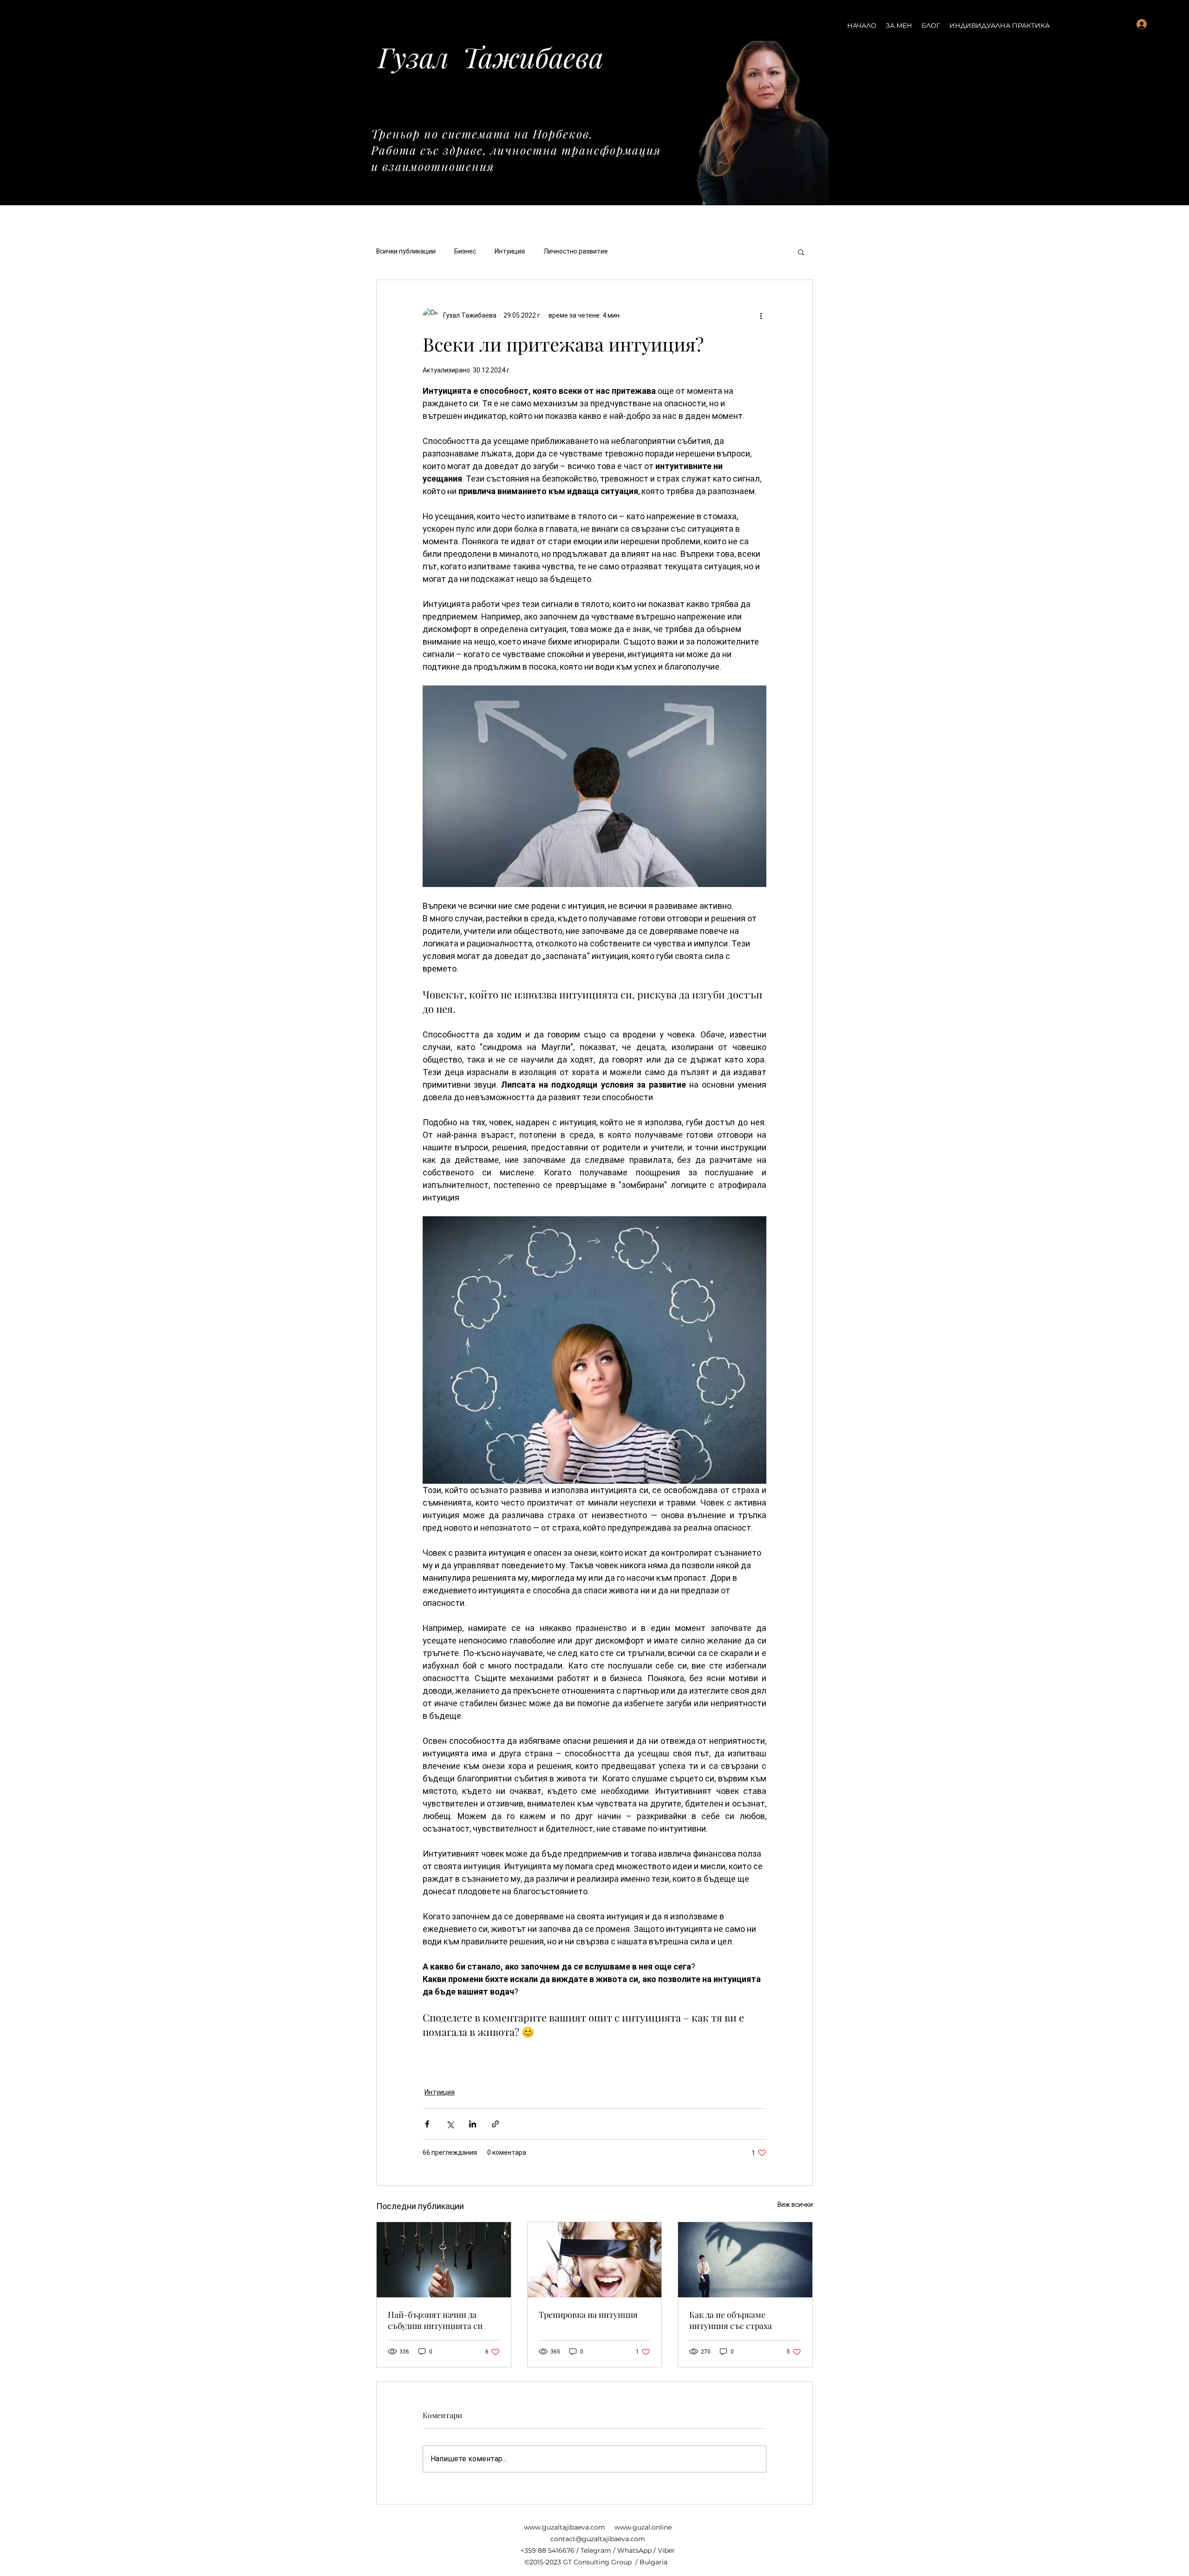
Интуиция (510, 251)
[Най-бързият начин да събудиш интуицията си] (444, 2260)
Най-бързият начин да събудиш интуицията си (435, 2320)
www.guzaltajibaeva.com (565, 2527)
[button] (801, 252)
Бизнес (465, 251)
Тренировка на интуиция (588, 2315)
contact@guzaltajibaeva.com (598, 2539)
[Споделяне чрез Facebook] (427, 2124)
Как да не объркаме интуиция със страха (731, 2320)
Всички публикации (406, 251)
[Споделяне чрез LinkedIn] (473, 2124)
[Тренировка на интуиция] (595, 2260)
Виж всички (795, 2204)
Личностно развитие (576, 251)
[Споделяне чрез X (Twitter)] (450, 2124)
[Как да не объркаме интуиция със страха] (745, 2260)
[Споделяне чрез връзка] (495, 2124)
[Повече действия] (761, 315)
